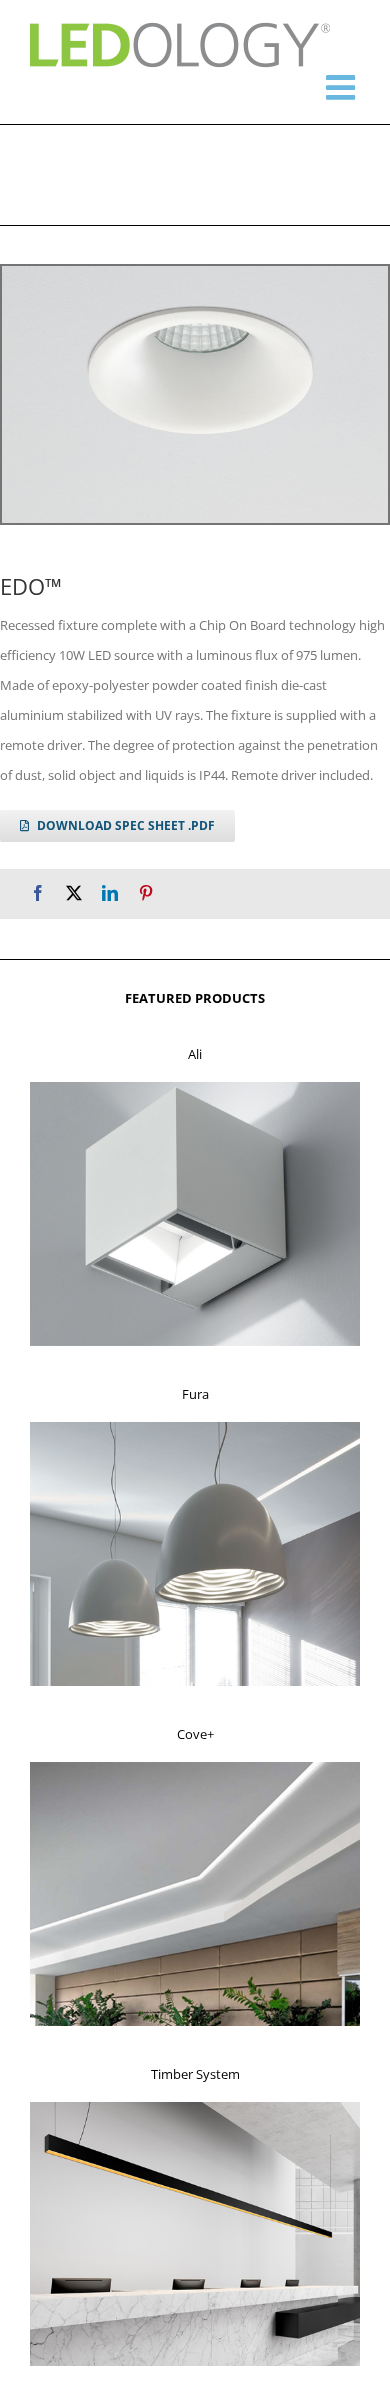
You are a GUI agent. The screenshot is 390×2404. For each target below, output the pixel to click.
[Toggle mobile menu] (343, 87)
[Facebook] (38, 893)
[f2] (195, 1428)
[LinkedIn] (110, 893)
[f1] (195, 1088)
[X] (74, 893)
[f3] (195, 1768)
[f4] (195, 2108)
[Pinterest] (146, 893)
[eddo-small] (195, 394)
